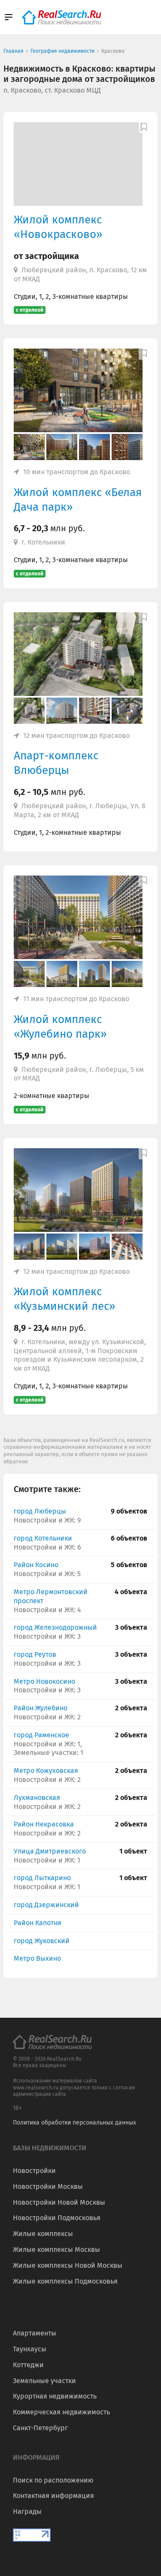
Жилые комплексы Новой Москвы (68, 2265)
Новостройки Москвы (48, 2186)
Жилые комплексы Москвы (56, 2249)
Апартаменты (35, 2333)
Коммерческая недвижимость (61, 2412)
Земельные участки (44, 2381)
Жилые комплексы (43, 2234)
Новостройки (34, 2171)
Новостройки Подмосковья (57, 2218)
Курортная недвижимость (55, 2396)
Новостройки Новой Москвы (59, 2202)
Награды (27, 2511)
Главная (14, 51)
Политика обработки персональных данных (74, 2123)
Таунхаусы (30, 2349)
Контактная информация (53, 2496)
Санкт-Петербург (40, 2428)
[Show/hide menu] (9, 17)
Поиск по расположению (53, 2480)
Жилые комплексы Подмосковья (65, 2281)
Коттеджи (28, 2365)
